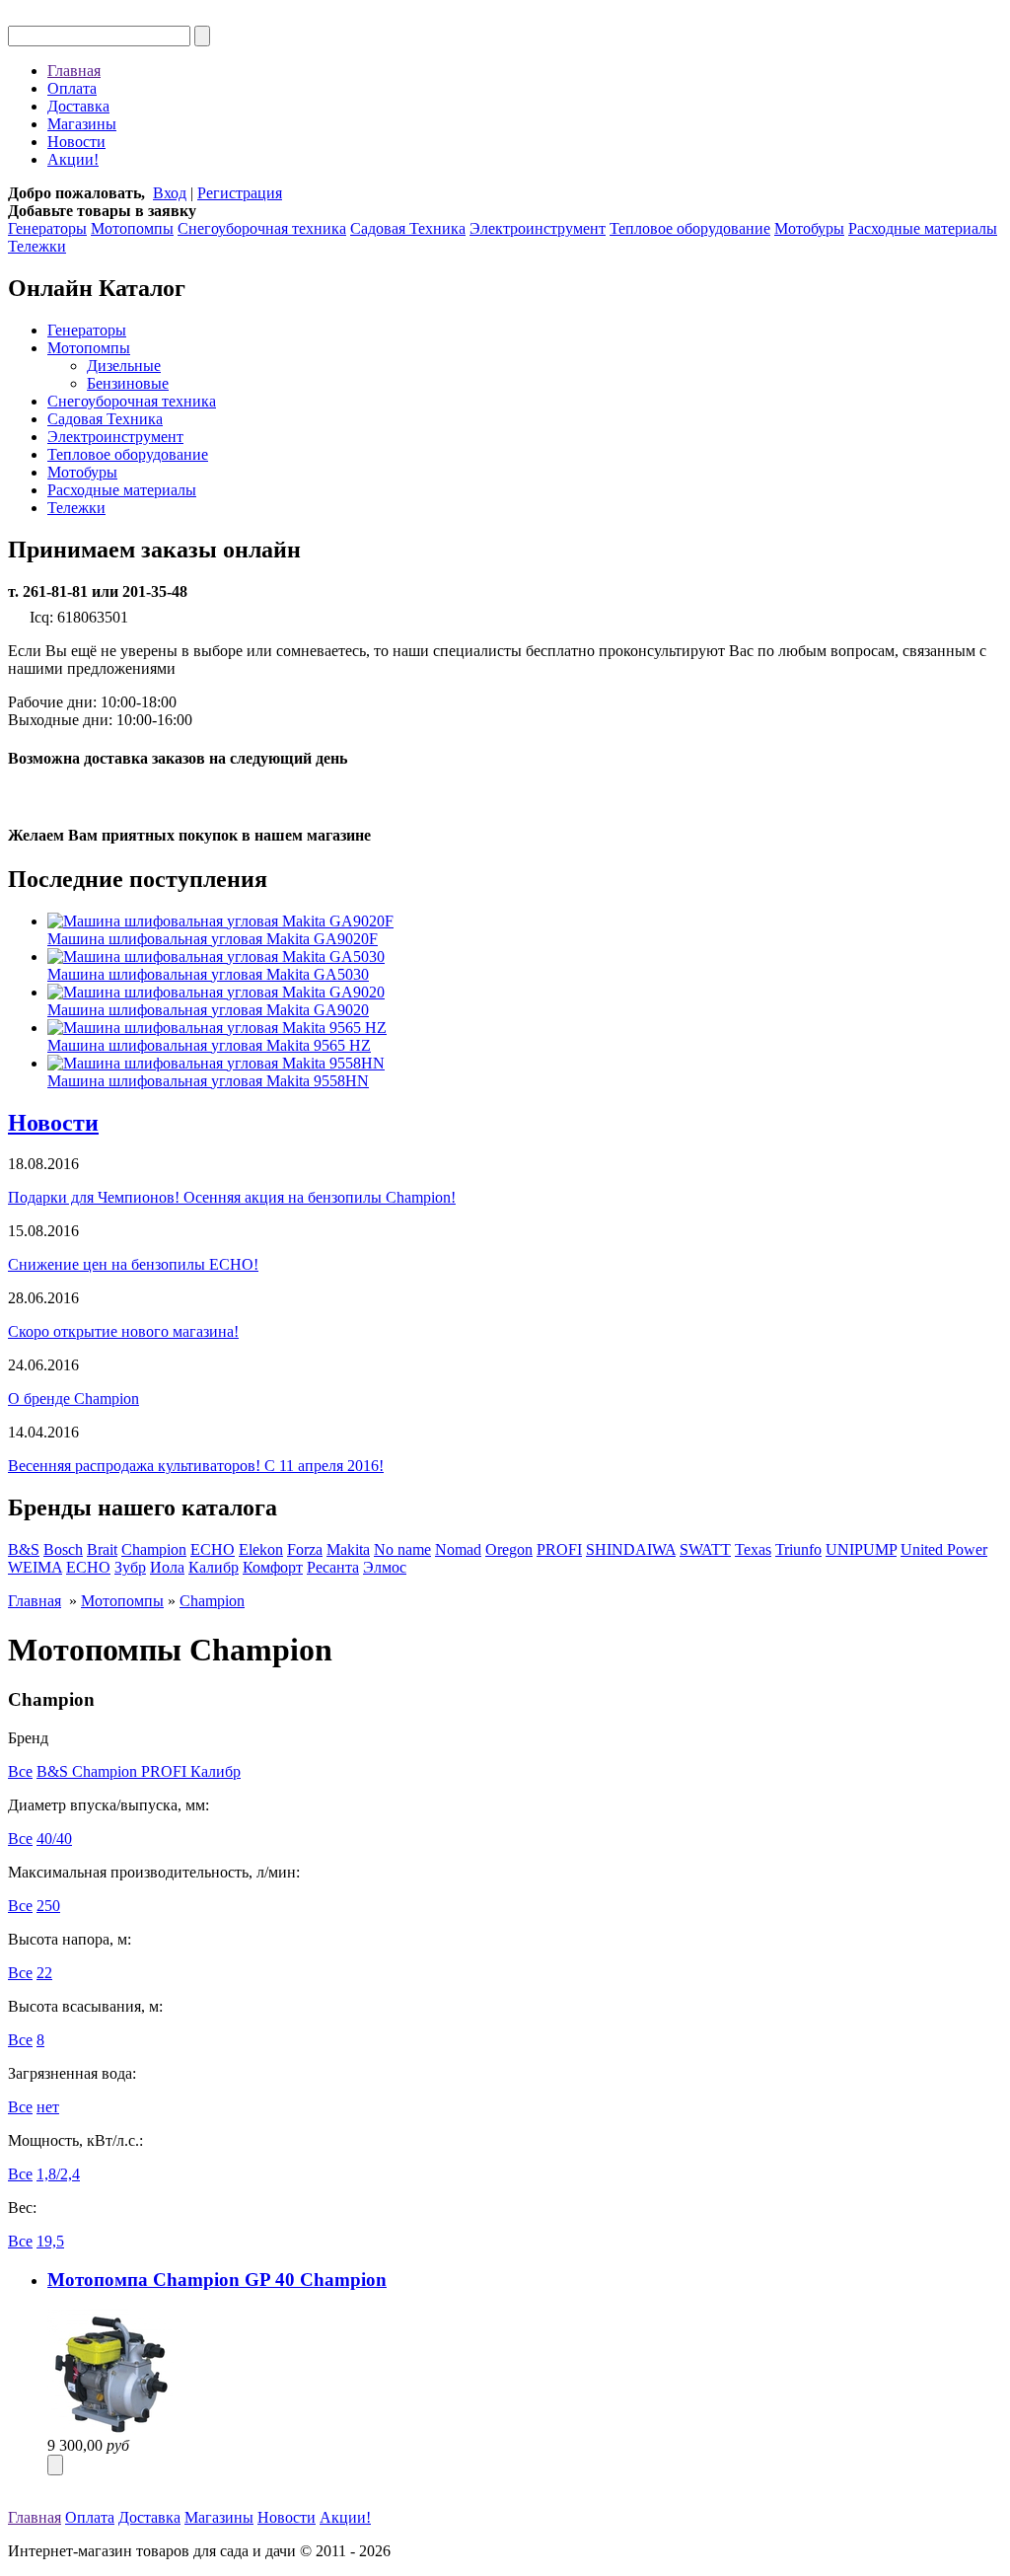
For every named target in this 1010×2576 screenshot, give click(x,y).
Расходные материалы (923, 228)
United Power (944, 1549)
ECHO (213, 1549)
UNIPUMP (861, 1549)
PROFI (559, 1549)
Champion (154, 1549)
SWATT (705, 1549)
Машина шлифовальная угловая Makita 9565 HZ (209, 1045)
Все (20, 1771)
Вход (170, 193)
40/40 (54, 1839)
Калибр (214, 1567)
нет (48, 2107)
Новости (76, 142)
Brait (102, 1549)
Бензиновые (128, 383)
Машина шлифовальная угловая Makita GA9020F (213, 939)
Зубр (130, 1567)
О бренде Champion (73, 1398)
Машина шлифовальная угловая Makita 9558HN (208, 1081)
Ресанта (333, 1567)
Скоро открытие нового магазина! (123, 1331)
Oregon (509, 1549)
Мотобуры (809, 228)
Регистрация (240, 193)
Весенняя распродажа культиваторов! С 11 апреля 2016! (196, 1466)
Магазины (82, 124)
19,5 (50, 2241)
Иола (167, 1567)
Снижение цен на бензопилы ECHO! (133, 1264)
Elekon (261, 1549)
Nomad (458, 1549)
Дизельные (124, 366)
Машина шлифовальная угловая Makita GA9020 (208, 1010)
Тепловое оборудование (690, 228)
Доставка (78, 106)
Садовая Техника (408, 228)
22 (44, 1973)
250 (48, 1906)
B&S (24, 1549)
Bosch (63, 1549)
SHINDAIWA (631, 1549)
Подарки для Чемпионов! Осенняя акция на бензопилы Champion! (232, 1197)
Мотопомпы (132, 228)
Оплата (72, 88)
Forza (305, 1549)
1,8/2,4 (58, 2174)
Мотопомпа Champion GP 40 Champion (217, 2280)
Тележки (37, 246)
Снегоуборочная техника (262, 228)
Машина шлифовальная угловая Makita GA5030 (208, 974)
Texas (753, 1549)
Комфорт (273, 1567)
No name (402, 1549)
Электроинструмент (538, 228)
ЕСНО (88, 1567)
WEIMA (35, 1567)
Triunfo (798, 1549)
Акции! (73, 159)
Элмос (385, 1567)
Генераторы (47, 228)
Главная (74, 71)
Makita (348, 1549)
